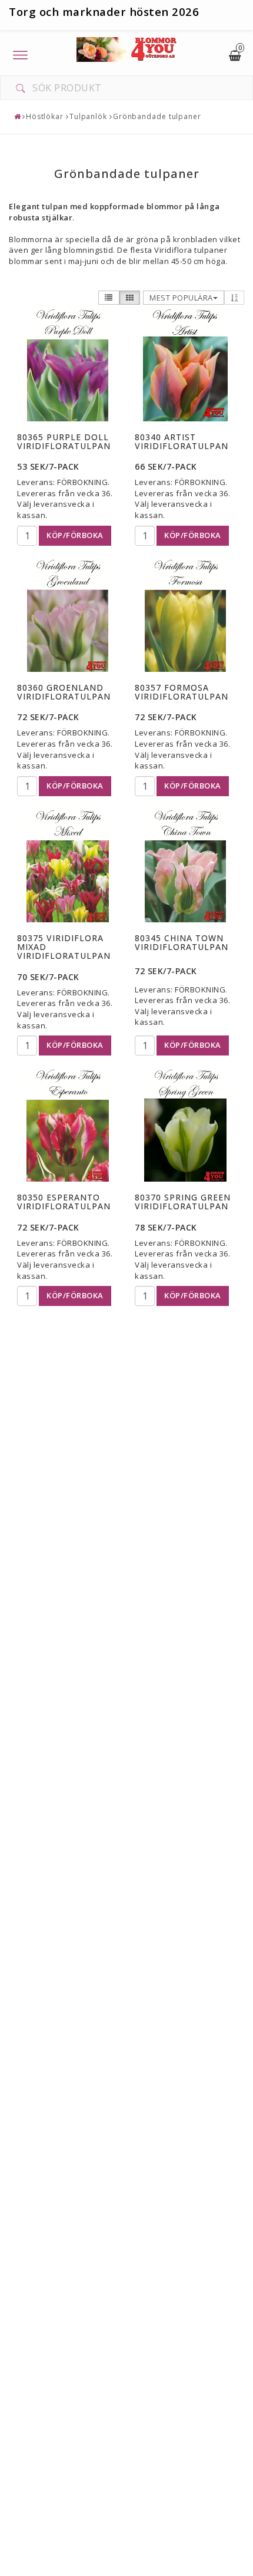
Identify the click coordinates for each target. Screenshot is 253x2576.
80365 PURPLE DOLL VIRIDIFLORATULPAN (64, 441)
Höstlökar (45, 116)
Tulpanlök (88, 116)
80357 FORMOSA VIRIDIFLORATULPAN (182, 692)
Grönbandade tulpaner (157, 116)
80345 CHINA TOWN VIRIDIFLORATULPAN (182, 942)
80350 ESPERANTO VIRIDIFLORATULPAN (64, 1202)
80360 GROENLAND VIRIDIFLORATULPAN (64, 692)
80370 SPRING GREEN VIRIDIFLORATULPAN (183, 1202)
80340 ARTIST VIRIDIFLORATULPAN (182, 441)
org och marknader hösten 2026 (108, 11)
